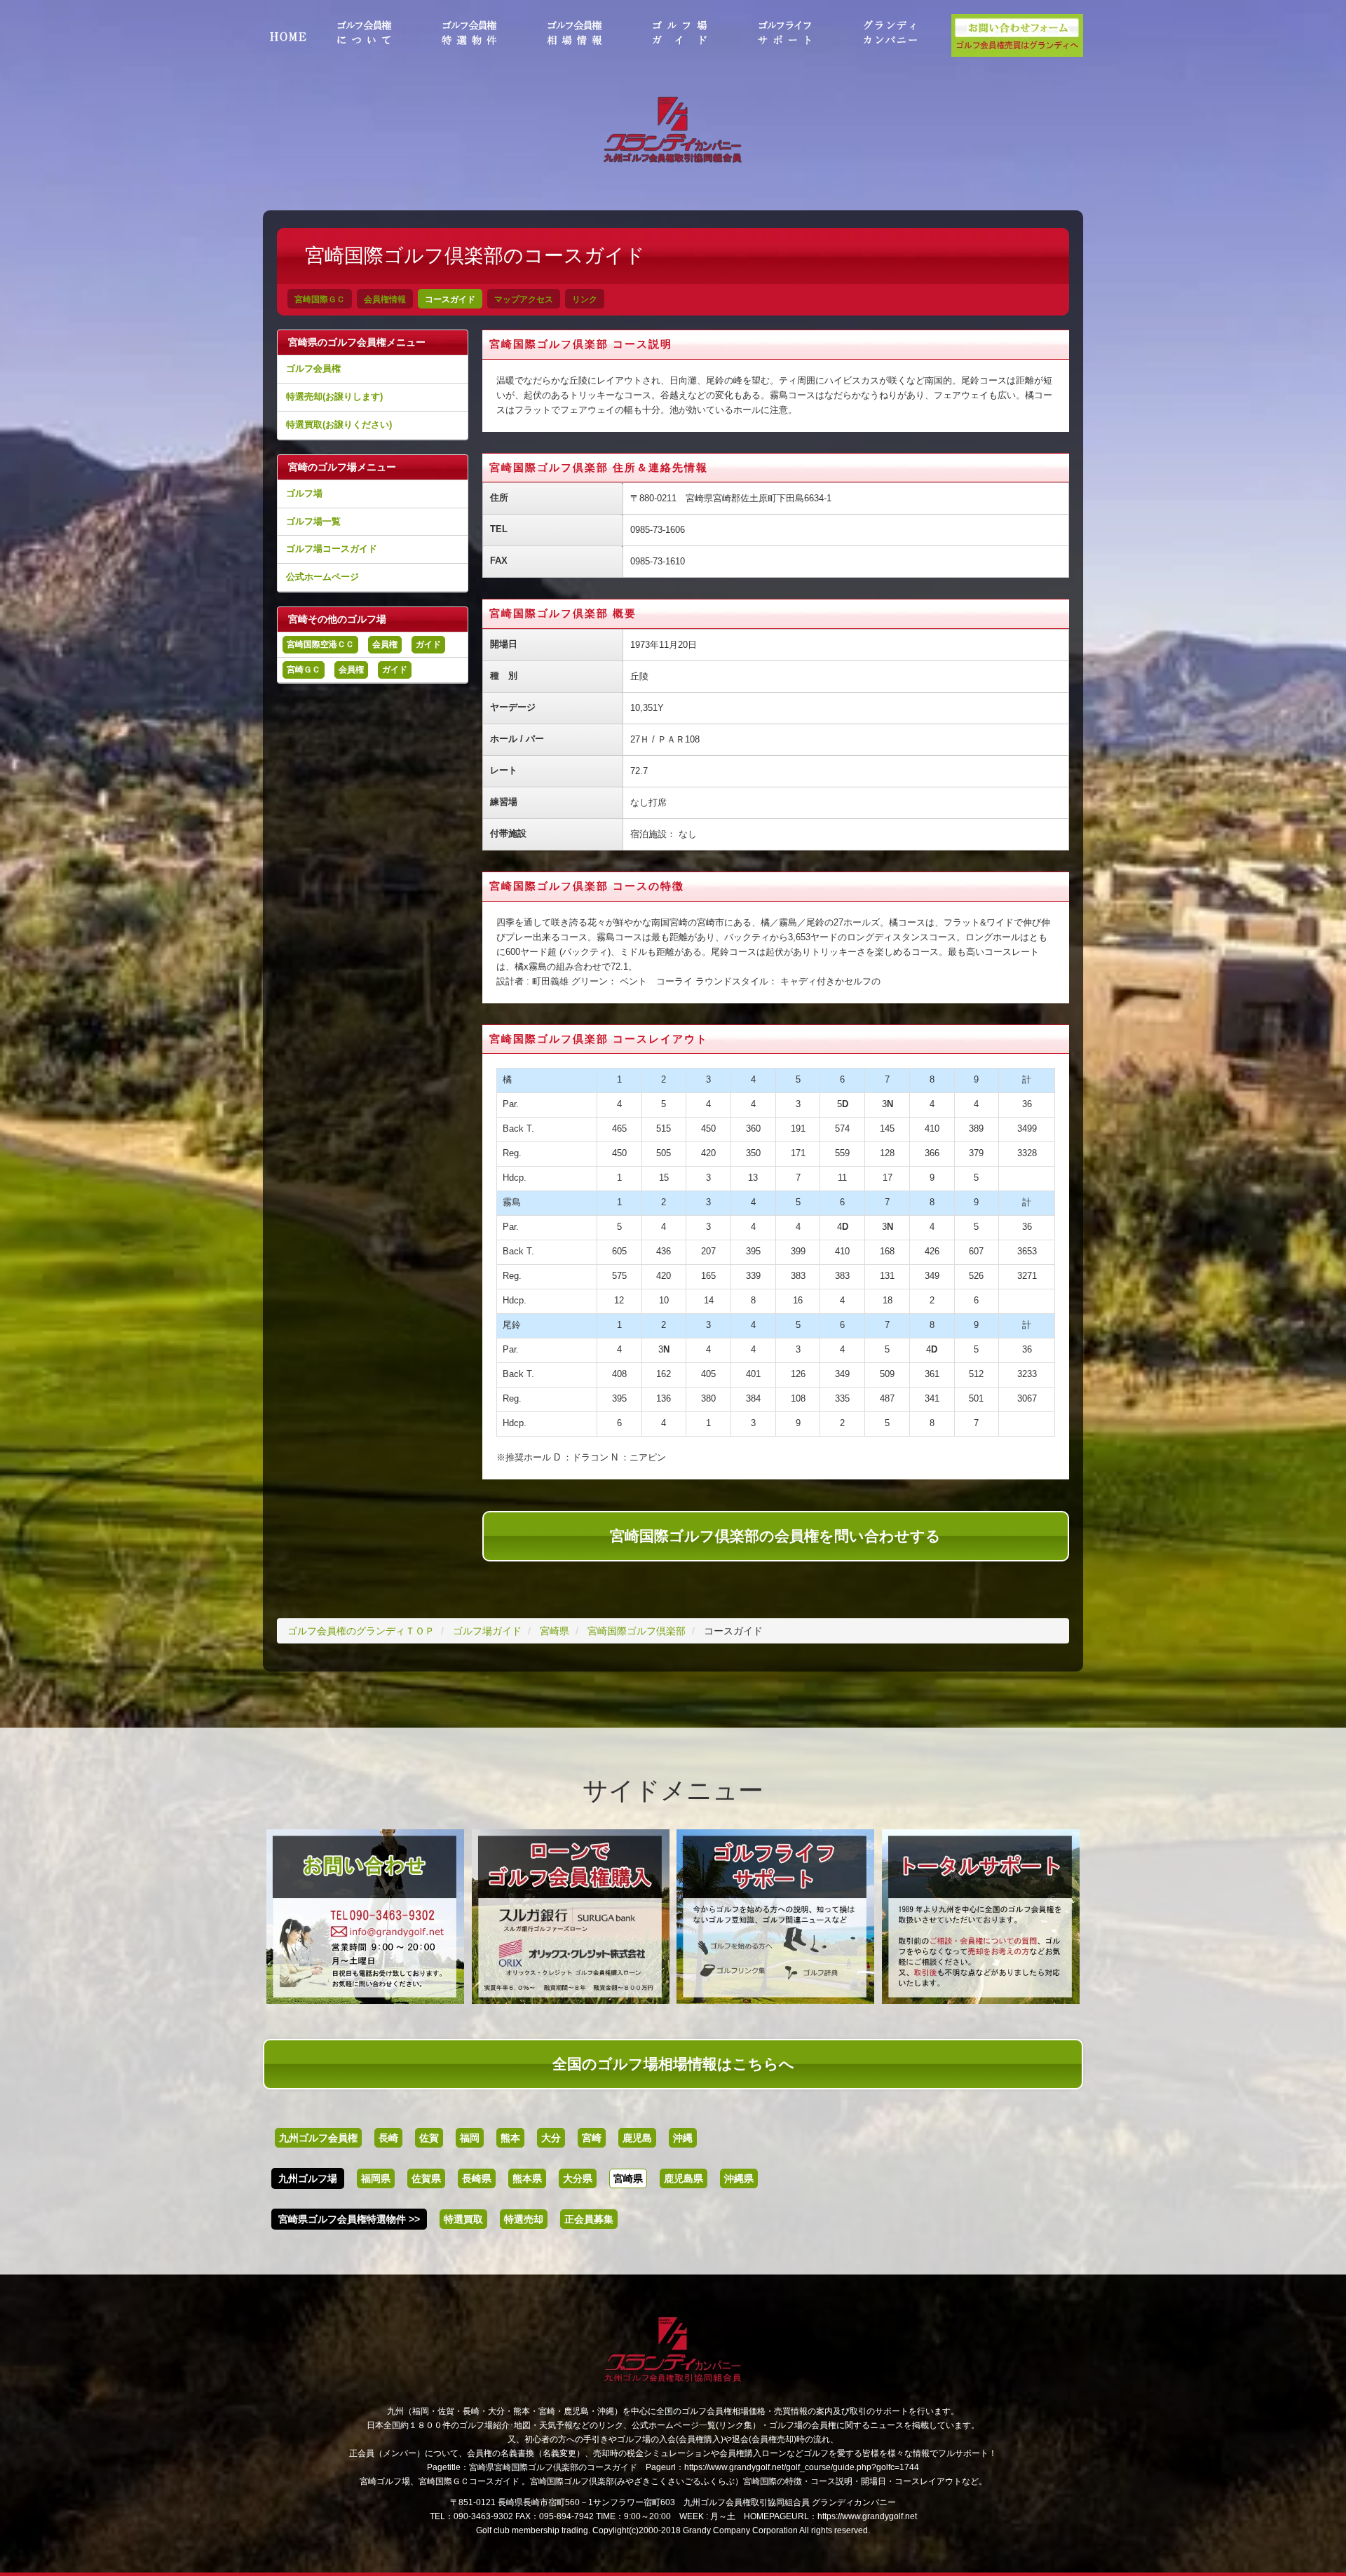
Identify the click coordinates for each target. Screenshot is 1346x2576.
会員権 (385, 644)
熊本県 (527, 2178)
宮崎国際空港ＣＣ (320, 644)
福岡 (470, 2138)
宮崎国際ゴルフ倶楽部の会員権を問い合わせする (775, 1536)
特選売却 (524, 2219)
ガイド (428, 644)
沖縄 (683, 2138)
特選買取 (463, 2219)
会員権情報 (385, 299)
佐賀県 (426, 2178)
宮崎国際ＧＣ (320, 299)
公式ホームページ (322, 577)
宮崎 (592, 2138)
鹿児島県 (684, 2178)
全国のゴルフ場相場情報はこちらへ (673, 2064)
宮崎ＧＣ (304, 670)
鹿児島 (637, 2138)
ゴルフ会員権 (313, 368)
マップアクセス (524, 299)
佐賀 (429, 2138)
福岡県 (376, 2178)
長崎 (388, 2138)
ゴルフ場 (304, 493)
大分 (551, 2138)
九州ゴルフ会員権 (318, 2138)
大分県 (578, 2178)
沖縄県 (739, 2178)
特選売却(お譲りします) (334, 396)
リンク (585, 299)
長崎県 (477, 2178)
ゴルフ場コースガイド (332, 549)
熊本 (510, 2138)
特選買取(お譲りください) (339, 425)
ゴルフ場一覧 (313, 521)
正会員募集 (589, 2219)
